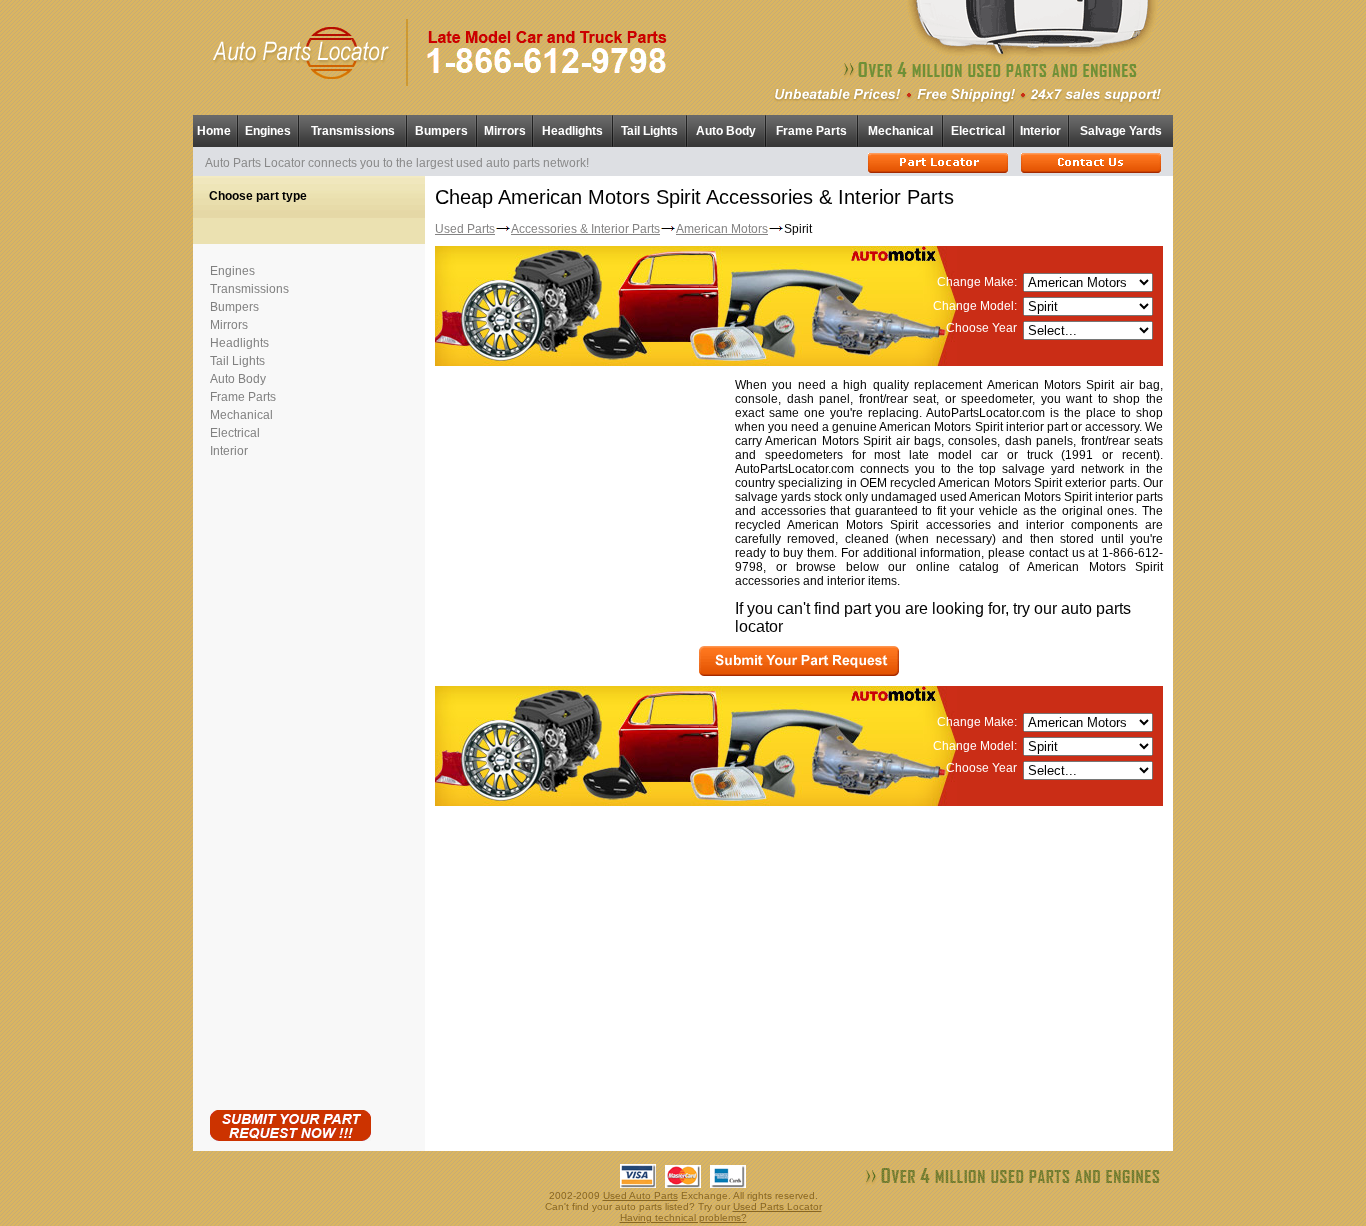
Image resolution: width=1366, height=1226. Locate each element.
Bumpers (441, 131)
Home (214, 131)
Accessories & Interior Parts (585, 229)
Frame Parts (811, 131)
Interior (1040, 131)
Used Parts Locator (777, 1206)
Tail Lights (649, 131)
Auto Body (726, 131)
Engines (268, 131)
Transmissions (353, 131)
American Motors (722, 229)
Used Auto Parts (640, 1195)
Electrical (978, 131)
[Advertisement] (290, 780)
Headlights (572, 131)
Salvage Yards (1121, 131)
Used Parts (465, 229)
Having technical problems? (683, 1217)
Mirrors (505, 131)
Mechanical (900, 131)
